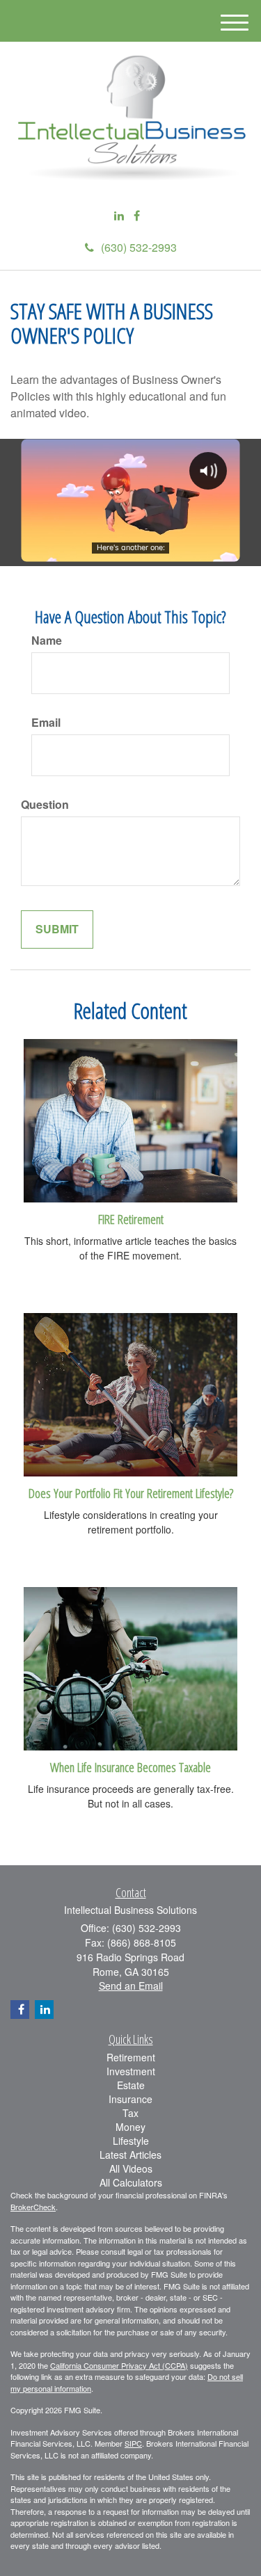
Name (47, 641)
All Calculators (131, 2182)
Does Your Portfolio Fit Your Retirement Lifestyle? (131, 1493)
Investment (131, 2071)
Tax (130, 2113)
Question (45, 805)
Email (46, 723)
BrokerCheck (33, 2207)
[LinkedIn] (119, 216)
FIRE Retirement (131, 1219)
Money (130, 2127)
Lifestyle (131, 2141)
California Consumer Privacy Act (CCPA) (119, 2365)
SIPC (133, 2443)
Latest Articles (130, 2155)
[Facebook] (137, 216)
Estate (131, 2085)
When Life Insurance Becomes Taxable (130, 1767)
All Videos (131, 2168)
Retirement (131, 2057)
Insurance (130, 2099)
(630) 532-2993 (139, 247)
